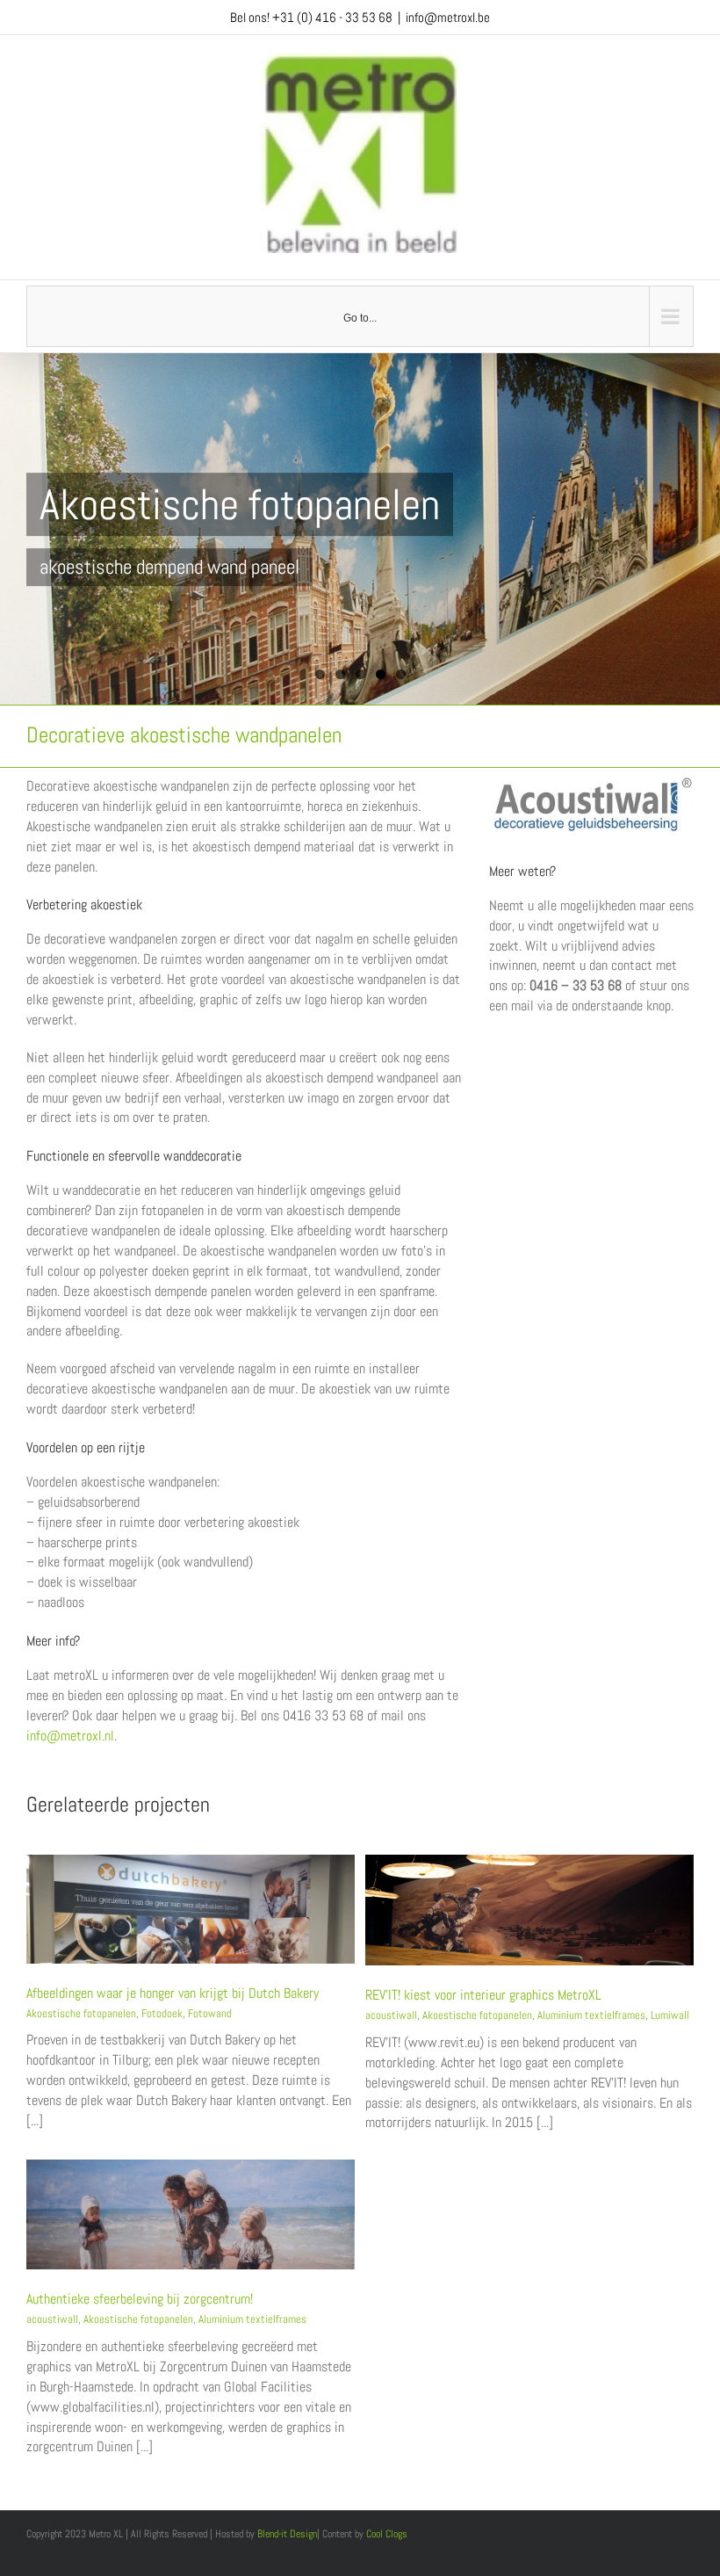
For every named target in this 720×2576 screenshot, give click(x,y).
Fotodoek (162, 2013)
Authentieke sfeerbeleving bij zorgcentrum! (140, 2299)
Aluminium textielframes (591, 2015)
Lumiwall (670, 2015)
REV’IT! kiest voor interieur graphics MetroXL (483, 1995)
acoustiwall (391, 2015)
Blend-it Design (287, 2534)
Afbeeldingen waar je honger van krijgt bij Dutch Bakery (173, 1993)
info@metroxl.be (448, 17)
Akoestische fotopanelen (81, 2013)
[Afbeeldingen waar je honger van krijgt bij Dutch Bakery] (191, 1863)
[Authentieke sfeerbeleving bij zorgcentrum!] (191, 2168)
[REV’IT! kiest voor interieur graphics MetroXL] (529, 1863)
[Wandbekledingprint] (591, 783)
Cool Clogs (387, 2534)
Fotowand (210, 2013)
